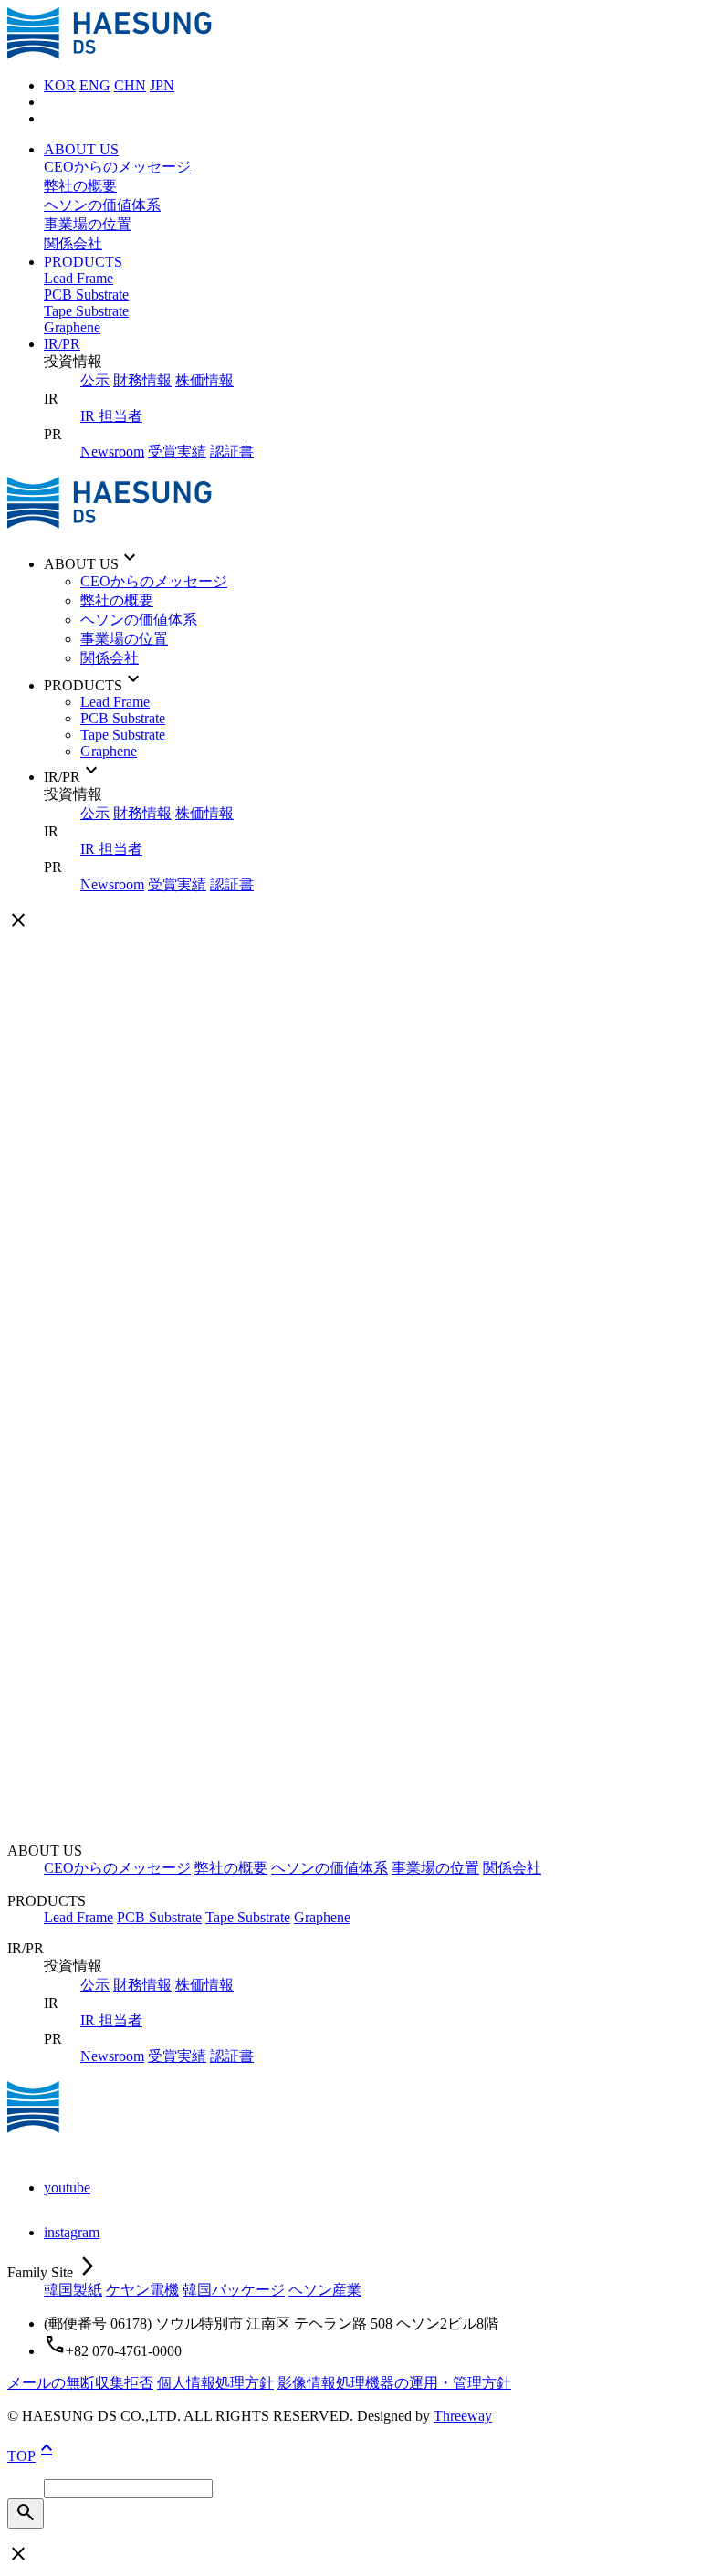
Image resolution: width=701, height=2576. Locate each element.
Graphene (72, 327)
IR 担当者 (111, 416)
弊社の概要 (80, 186)
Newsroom (112, 452)
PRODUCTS (83, 262)
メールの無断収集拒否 (80, 2383)
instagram (72, 2232)
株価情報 (204, 380)
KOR (60, 85)
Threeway (463, 2416)
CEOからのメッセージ (117, 167)
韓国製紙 (73, 2290)
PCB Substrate (86, 294)
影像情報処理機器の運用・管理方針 (394, 2383)
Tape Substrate (86, 311)
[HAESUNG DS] (110, 54)
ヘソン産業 (325, 2290)
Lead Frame (78, 278)
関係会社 (73, 243)
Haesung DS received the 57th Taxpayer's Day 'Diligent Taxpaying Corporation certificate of (312, 1765)
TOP (32, 2456)
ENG (95, 85)
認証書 (232, 452)
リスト (647, 1897)
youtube (67, 2187)
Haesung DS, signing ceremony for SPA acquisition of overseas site (239, 1823)
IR (88, 1172)
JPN (162, 85)
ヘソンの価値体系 (102, 205)
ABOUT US (81, 149)
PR (53, 1136)
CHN (130, 85)
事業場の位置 (88, 224)
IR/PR (62, 344)
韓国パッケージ (234, 2290)
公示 (95, 380)
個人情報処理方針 (215, 2383)
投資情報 (110, 1154)
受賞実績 (177, 452)
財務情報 (142, 380)
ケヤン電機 (142, 2290)
